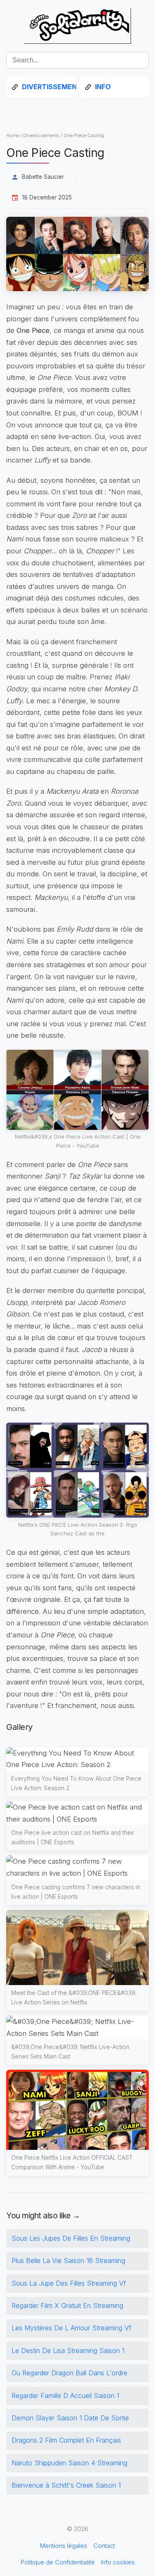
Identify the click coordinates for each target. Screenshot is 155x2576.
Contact (104, 2546)
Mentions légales (64, 2546)
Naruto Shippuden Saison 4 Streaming (69, 2463)
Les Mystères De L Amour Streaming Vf (72, 2328)
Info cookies (118, 2562)
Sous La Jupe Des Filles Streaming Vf (69, 2283)
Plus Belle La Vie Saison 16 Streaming (68, 2261)
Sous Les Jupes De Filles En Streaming (71, 2238)
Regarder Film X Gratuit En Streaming (67, 2306)
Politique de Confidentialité (58, 2562)
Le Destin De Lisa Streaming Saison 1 (68, 2351)
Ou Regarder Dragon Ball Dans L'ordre (69, 2373)
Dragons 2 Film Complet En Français (66, 2440)
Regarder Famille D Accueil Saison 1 (65, 2396)
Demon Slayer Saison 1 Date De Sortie (70, 2418)
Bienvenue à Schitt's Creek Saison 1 (66, 2485)
